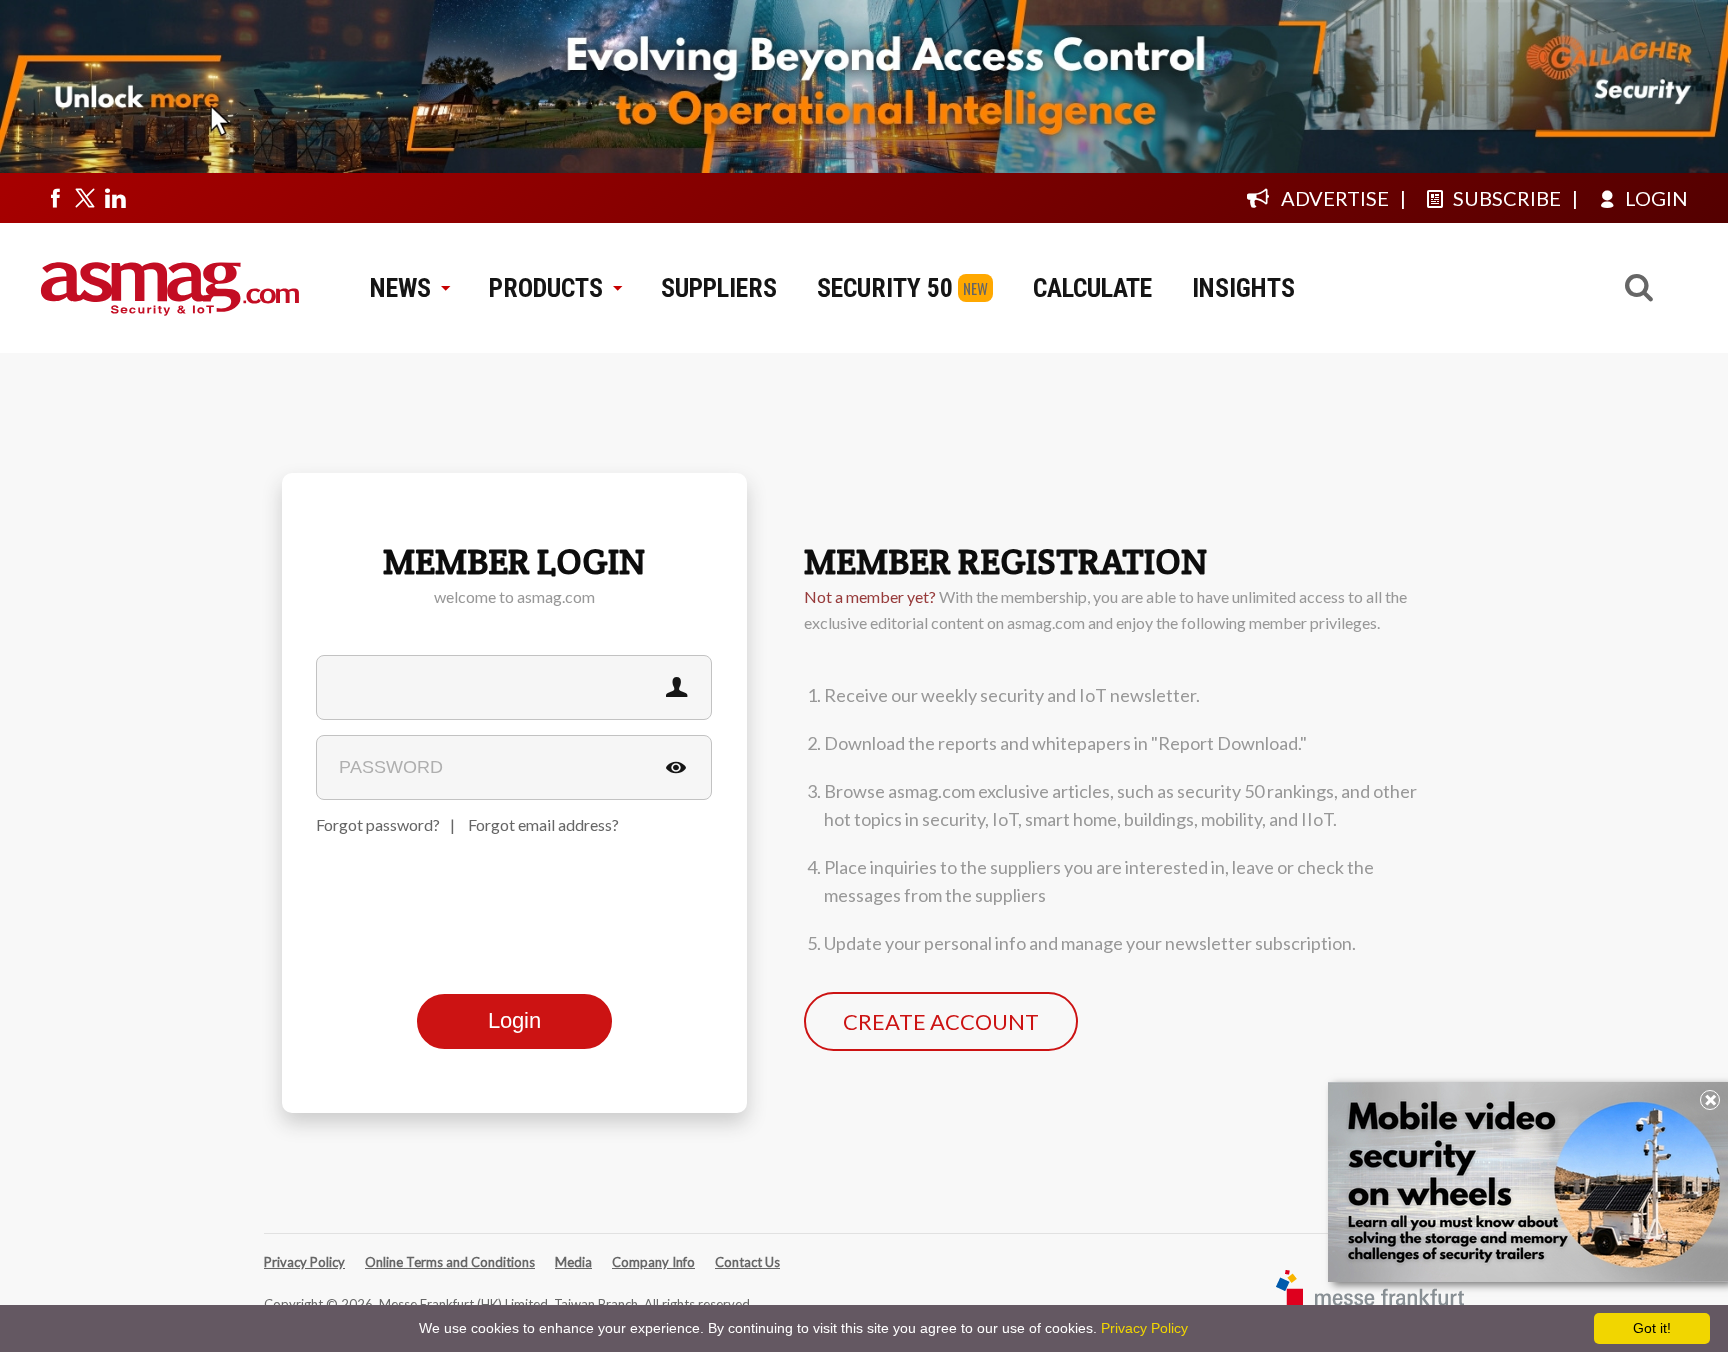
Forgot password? (378, 824)
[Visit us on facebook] (55, 198)
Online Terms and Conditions (450, 1262)
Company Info (653, 1262)
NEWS (400, 288)
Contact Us (747, 1262)
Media (573, 1262)
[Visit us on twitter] (85, 198)
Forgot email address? (543, 824)
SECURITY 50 (885, 288)
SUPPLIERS (719, 288)
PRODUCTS (546, 288)
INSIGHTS (1243, 288)
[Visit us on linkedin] (115, 198)
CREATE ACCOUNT (941, 1021)
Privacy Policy (304, 1262)
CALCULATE (1092, 288)
